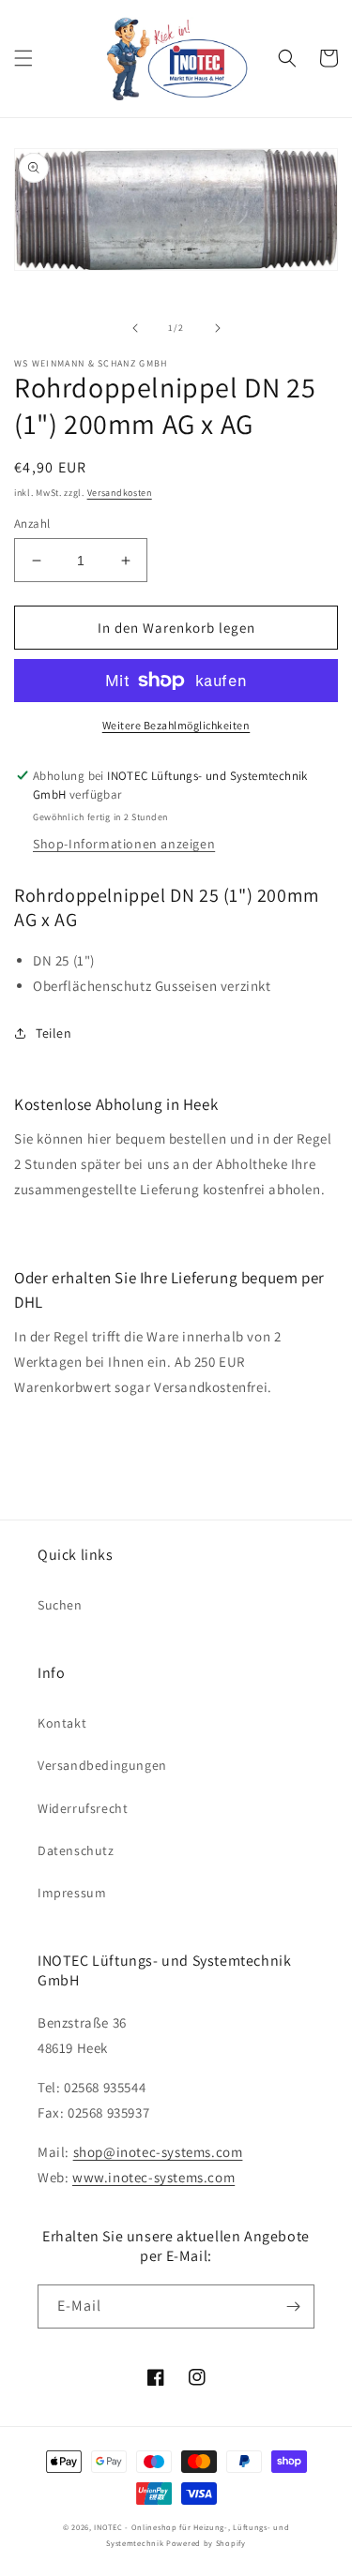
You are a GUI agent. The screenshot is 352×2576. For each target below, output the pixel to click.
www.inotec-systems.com (153, 2177)
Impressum (72, 1893)
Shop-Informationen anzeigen (124, 844)
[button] (23, 58)
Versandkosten (120, 493)
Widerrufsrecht (83, 1808)
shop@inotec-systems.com (158, 2152)
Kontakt (62, 1723)
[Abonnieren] (293, 2306)
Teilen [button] (54, 1033)
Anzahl (32, 524)
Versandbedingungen (102, 1765)
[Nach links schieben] (135, 328)
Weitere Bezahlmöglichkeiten (176, 725)
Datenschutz (76, 1850)
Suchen (60, 1605)
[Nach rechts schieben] (218, 328)
